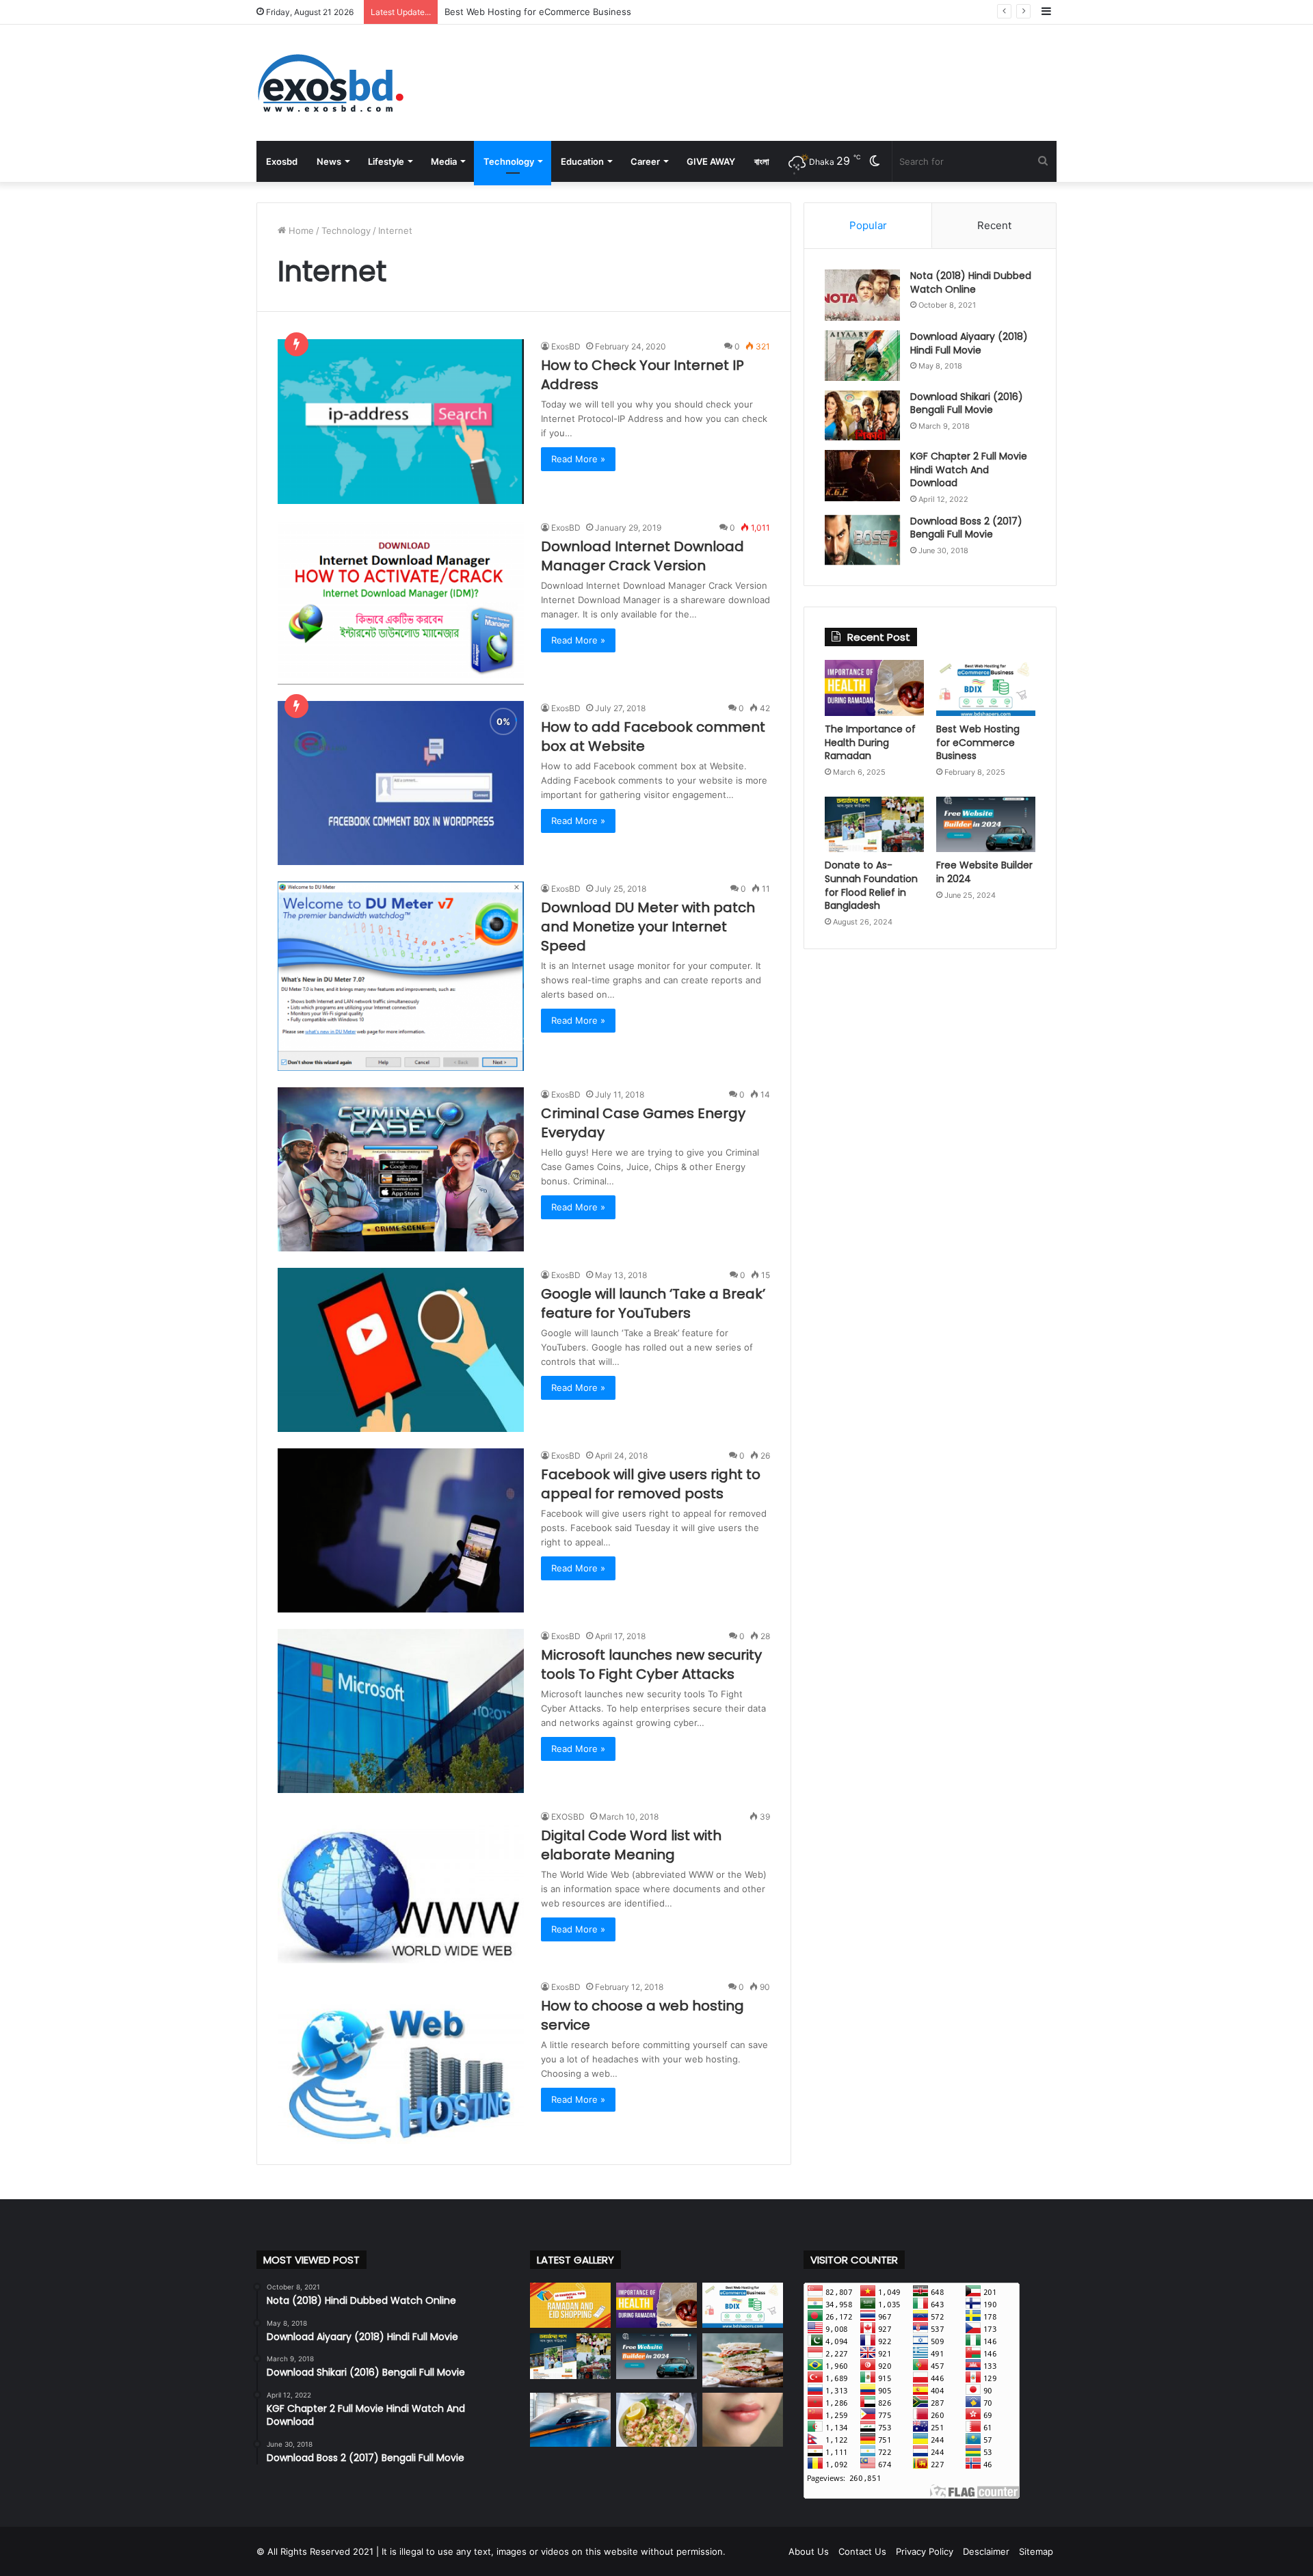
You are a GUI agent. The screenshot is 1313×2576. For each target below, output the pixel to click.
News (329, 161)
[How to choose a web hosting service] (401, 2062)
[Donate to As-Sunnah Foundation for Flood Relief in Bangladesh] (874, 825)
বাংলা (762, 161)
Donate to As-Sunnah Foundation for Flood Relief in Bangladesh (581, 12)
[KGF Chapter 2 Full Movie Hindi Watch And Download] (862, 476)
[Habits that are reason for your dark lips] (743, 2420)
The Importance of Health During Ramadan (870, 742)
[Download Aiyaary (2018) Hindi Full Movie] (862, 356)
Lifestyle (386, 161)
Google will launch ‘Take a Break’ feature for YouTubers (653, 1303)
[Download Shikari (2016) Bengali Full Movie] (862, 416)
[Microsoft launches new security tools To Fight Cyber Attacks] (401, 1711)
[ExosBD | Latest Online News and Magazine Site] (330, 83)
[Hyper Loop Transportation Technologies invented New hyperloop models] (570, 2420)
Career (645, 161)
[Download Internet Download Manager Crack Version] (401, 602)
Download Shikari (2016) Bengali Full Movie (967, 403)
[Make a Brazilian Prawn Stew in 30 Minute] (656, 2420)
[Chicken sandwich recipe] (743, 2360)
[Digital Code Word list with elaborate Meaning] (401, 1886)
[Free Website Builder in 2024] (986, 825)
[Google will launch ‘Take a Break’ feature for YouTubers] (401, 1350)
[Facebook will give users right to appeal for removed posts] (401, 1530)
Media (444, 161)
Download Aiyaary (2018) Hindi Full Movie (969, 343)
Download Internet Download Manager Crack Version (642, 556)
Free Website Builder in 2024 (984, 872)
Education (582, 161)
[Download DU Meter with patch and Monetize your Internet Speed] (401, 976)
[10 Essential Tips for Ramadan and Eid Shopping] (570, 2306)
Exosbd (282, 161)
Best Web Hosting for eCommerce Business (978, 742)
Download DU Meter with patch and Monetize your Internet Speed (648, 927)
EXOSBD (568, 1817)
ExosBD (566, 346)
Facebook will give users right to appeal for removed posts (651, 1484)
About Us (809, 2551)
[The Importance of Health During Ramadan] (874, 688)
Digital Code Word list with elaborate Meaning (631, 1845)
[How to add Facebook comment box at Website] (401, 783)
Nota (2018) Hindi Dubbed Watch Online (971, 282)
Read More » (578, 459)
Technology (509, 161)
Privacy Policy (925, 2551)
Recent (994, 225)
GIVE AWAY (711, 161)
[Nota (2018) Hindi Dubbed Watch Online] (862, 295)
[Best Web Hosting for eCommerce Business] (986, 688)
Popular (868, 225)
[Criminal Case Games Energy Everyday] (401, 1169)
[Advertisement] (793, 69)
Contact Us (862, 2551)
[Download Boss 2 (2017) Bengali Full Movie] (862, 540)
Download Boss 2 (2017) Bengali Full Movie (966, 528)
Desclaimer (986, 2551)
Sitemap (1036, 2551)
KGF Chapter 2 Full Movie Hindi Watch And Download (969, 469)
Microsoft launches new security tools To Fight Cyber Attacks (651, 1664)
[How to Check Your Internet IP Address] (401, 421)
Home (300, 230)
